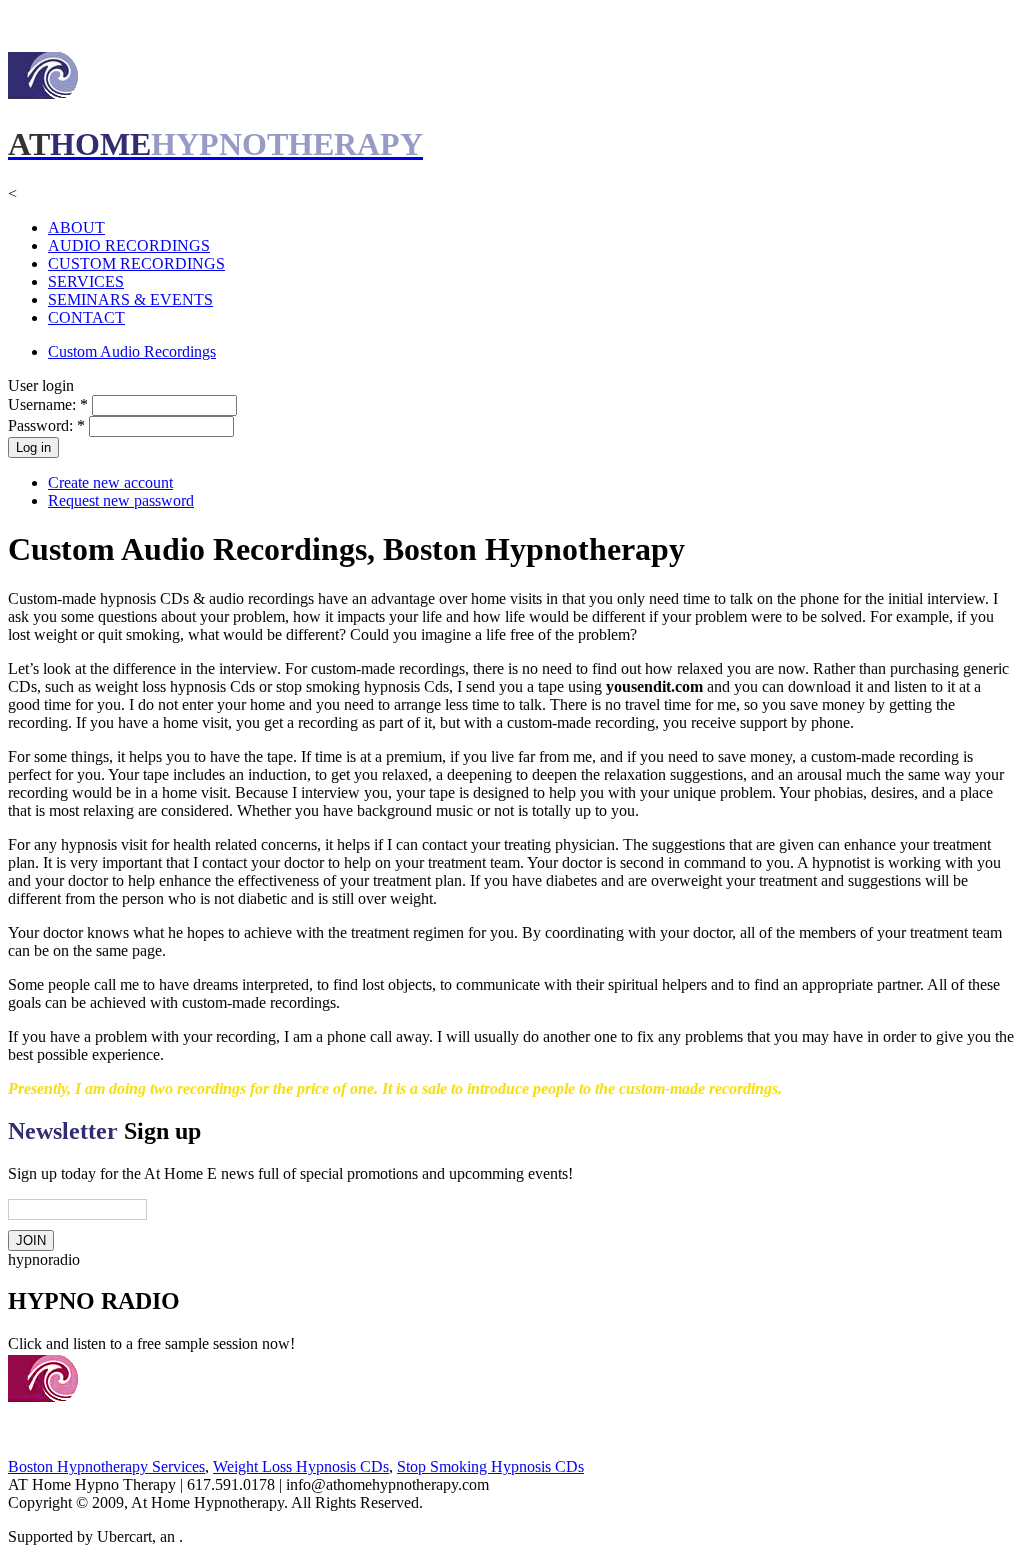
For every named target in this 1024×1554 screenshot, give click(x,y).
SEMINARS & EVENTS (130, 299)
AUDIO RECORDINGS (129, 245)
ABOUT (76, 227)
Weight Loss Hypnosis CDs (301, 1466)
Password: (46, 425)
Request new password (121, 500)
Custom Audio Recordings (132, 351)
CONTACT (86, 317)
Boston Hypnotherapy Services (106, 1466)
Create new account (110, 482)
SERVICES (86, 281)
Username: (48, 404)
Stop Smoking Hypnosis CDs (490, 1466)
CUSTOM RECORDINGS (136, 263)
